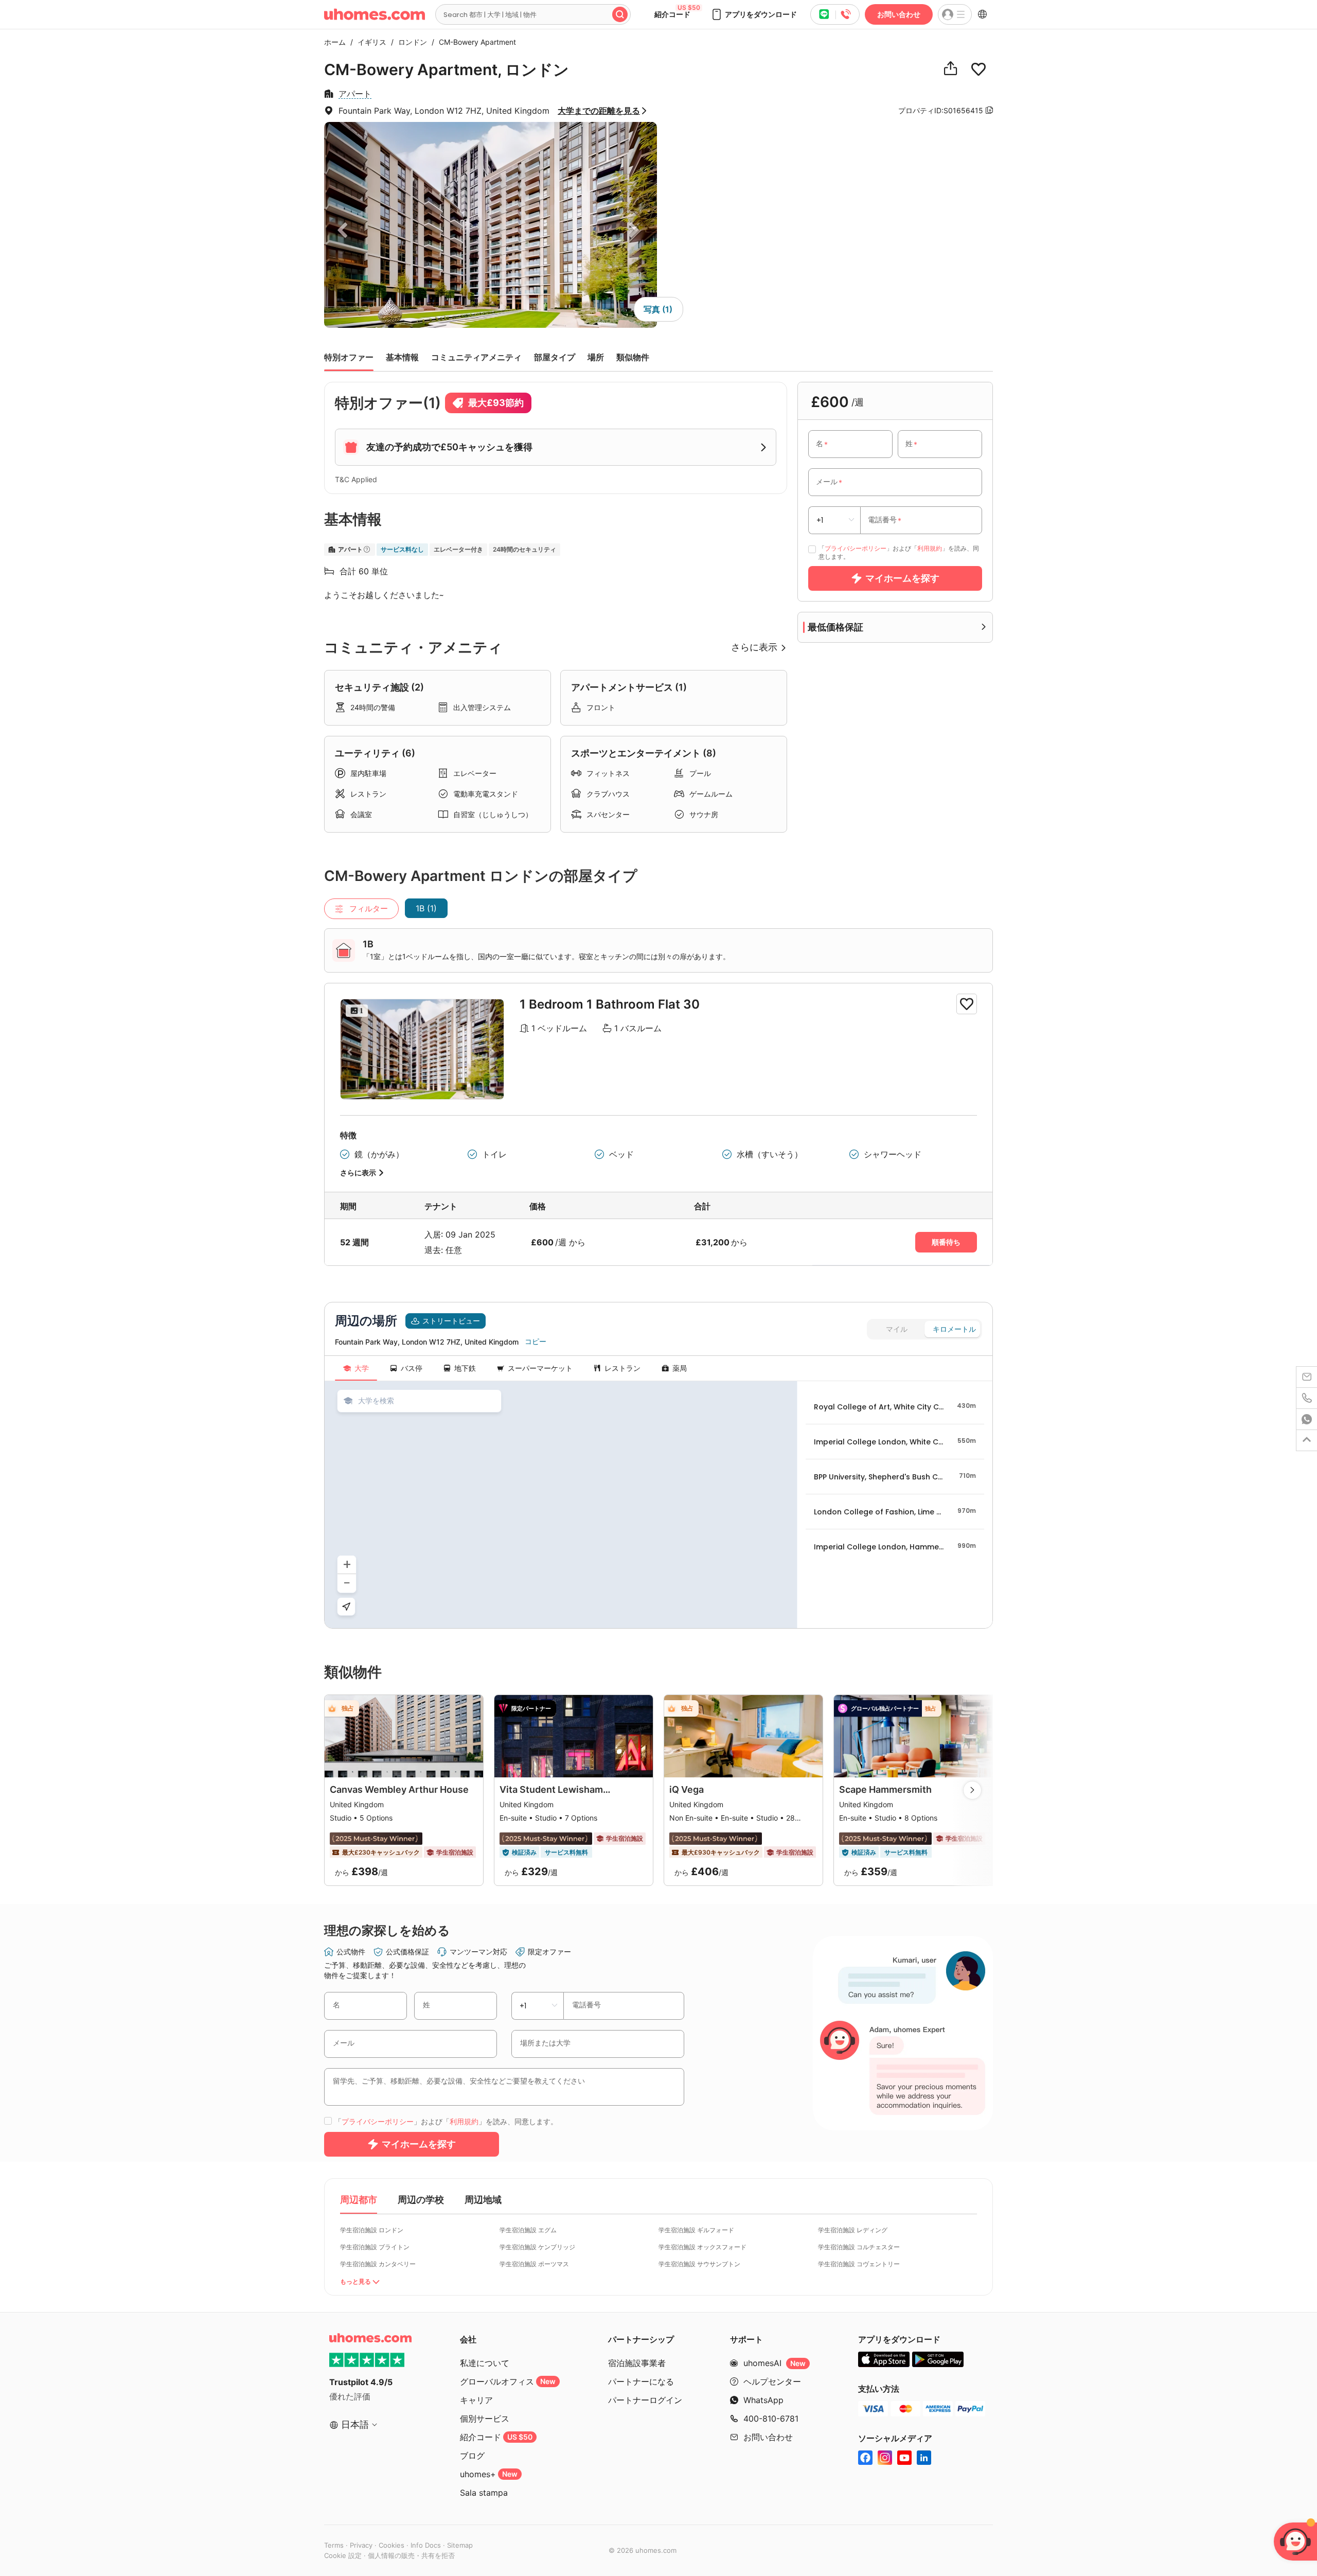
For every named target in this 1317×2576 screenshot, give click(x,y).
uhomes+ (489, 2474)
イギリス (369, 42)
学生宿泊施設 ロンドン (372, 2230)
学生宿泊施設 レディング (853, 2230)
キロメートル (954, 1329)
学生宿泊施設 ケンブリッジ (537, 2247)
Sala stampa (484, 2493)
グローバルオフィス (508, 2381)
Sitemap (460, 2545)
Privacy (361, 2545)
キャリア (476, 2400)
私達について (485, 2363)
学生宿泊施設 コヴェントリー (859, 2264)
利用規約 (930, 548)
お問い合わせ (899, 14)
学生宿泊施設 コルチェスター (859, 2247)
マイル (897, 1329)
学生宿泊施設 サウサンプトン (699, 2264)
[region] (561, 1505)
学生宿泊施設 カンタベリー (378, 2264)
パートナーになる (641, 2381)
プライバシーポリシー (856, 548)
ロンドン (410, 42)
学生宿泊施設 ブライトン (375, 2247)
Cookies (391, 2545)
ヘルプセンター (772, 2381)
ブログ (472, 2456)
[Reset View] (346, 1607)
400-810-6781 (771, 2419)
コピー (536, 1342)
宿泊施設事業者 (637, 2363)
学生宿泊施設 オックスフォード (702, 2247)
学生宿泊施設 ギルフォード (696, 2230)
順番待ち (946, 1242)
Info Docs (426, 2545)
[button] (754, 14)
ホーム (335, 42)
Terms (334, 2545)
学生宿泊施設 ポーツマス (534, 2264)
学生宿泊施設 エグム (528, 2230)
